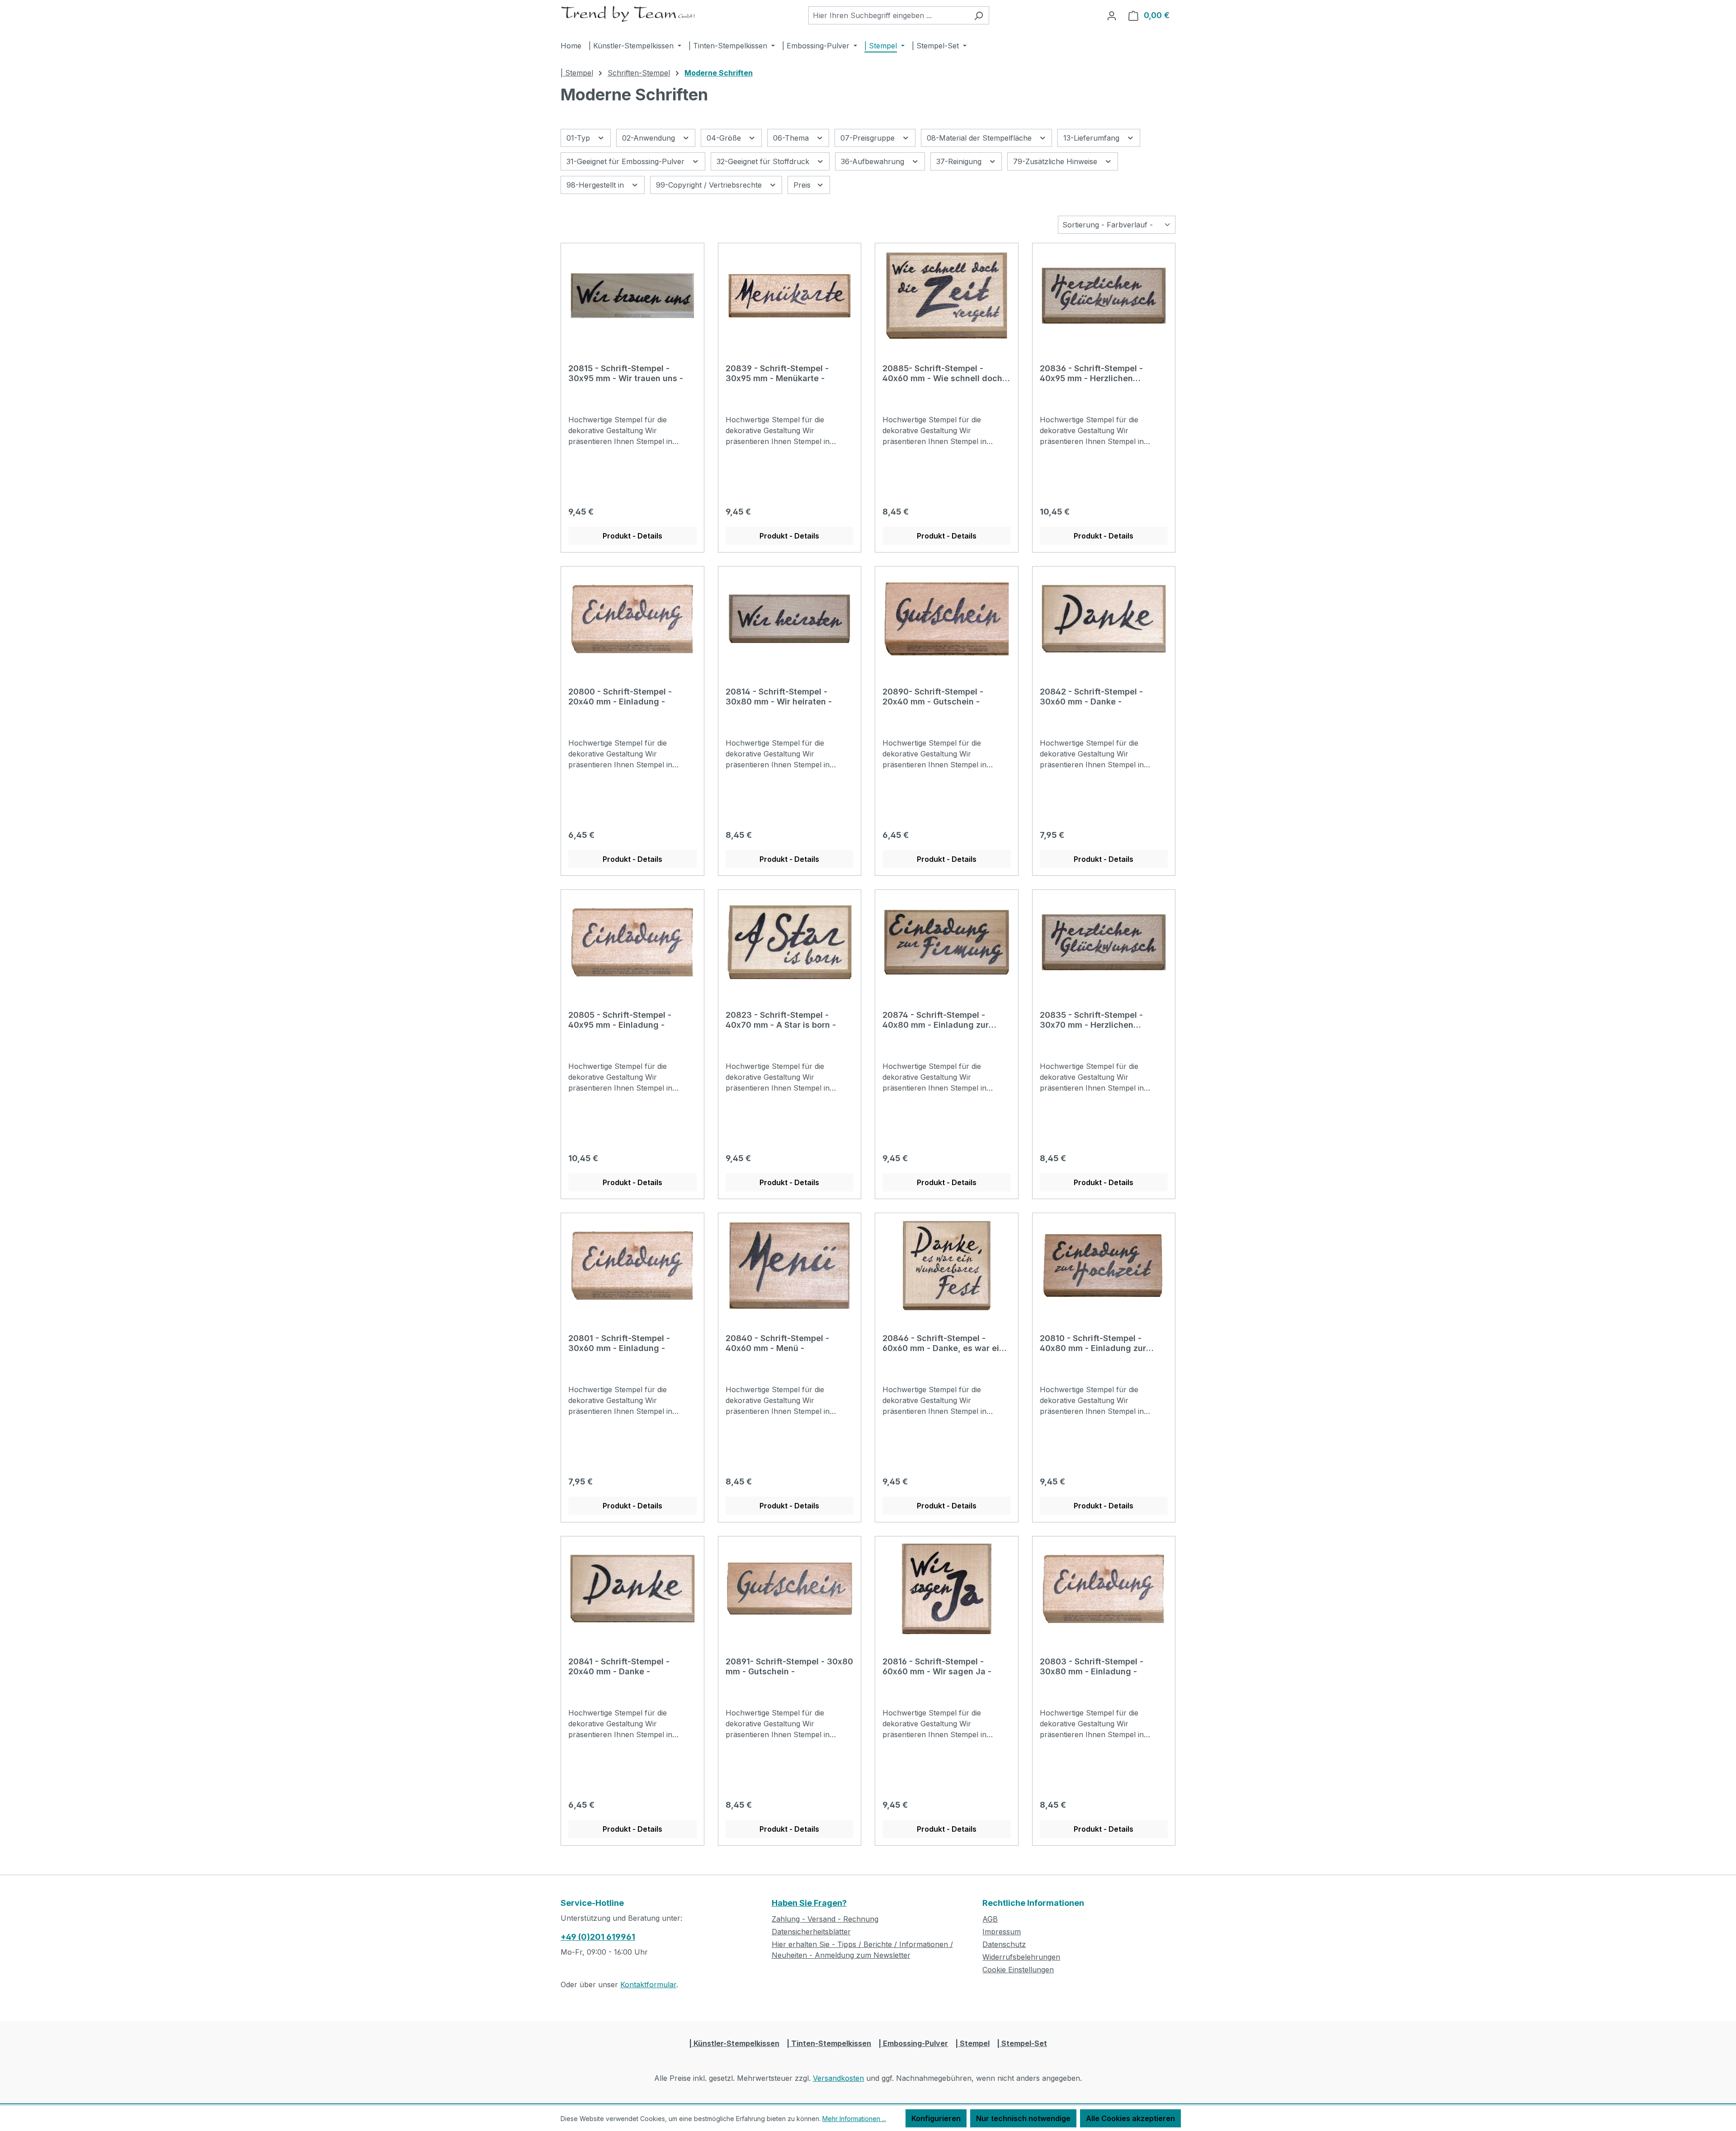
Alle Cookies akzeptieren (1130, 2118)
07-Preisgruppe (869, 138)
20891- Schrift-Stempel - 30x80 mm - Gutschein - (789, 1666)
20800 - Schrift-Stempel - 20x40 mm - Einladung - (620, 697)
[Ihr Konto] (1112, 15)
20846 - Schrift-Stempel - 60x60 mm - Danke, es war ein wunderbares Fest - (943, 1343)
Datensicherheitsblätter (811, 1932)
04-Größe (725, 138)
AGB (990, 1919)
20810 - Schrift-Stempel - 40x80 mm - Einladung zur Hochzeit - (1093, 1343)
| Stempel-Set (1022, 2043)
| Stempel (972, 2043)
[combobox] (888, 15)
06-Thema (792, 138)
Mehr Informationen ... (854, 2119)
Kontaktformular (648, 1985)
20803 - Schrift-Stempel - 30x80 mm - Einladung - (1092, 1666)
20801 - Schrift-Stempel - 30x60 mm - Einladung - (619, 1343)
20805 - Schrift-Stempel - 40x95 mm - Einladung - (620, 1020)
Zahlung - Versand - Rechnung (825, 1919)
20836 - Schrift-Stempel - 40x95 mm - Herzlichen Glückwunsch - (1091, 373)
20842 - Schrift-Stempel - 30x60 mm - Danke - (1091, 697)
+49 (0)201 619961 (598, 1937)
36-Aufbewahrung (874, 161)
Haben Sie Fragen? (809, 1903)
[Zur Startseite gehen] (628, 14)
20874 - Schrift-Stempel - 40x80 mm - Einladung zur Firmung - (936, 1020)
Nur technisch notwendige (1023, 2118)
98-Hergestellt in (596, 185)
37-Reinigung (960, 161)
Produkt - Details (632, 536)
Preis (803, 185)
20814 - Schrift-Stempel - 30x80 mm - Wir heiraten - (779, 697)
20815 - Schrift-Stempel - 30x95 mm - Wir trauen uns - (626, 373)
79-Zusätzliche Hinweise (1056, 161)
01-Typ (579, 138)
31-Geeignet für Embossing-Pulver (627, 161)
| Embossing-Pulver (913, 2043)
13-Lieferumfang (1092, 138)
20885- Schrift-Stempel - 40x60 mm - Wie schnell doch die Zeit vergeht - (942, 373)
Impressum (1002, 1932)
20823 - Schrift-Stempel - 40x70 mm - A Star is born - (781, 1020)
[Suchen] (979, 15)
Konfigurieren (936, 2118)
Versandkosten (838, 2078)
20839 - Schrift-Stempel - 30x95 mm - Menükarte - (777, 373)
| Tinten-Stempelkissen (829, 2043)
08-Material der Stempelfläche (980, 138)
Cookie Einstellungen (1018, 1970)
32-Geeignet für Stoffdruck (764, 161)
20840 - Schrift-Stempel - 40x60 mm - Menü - (777, 1343)
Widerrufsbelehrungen (1021, 1957)
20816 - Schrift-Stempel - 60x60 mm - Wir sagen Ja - (937, 1666)
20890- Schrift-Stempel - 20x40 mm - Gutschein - (933, 697)
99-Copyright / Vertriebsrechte (710, 185)
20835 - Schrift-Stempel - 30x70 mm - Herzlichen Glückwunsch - (1091, 1020)
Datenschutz (1004, 1944)
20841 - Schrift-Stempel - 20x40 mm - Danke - (619, 1666)
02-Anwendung (650, 138)
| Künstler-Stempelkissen (734, 2043)
